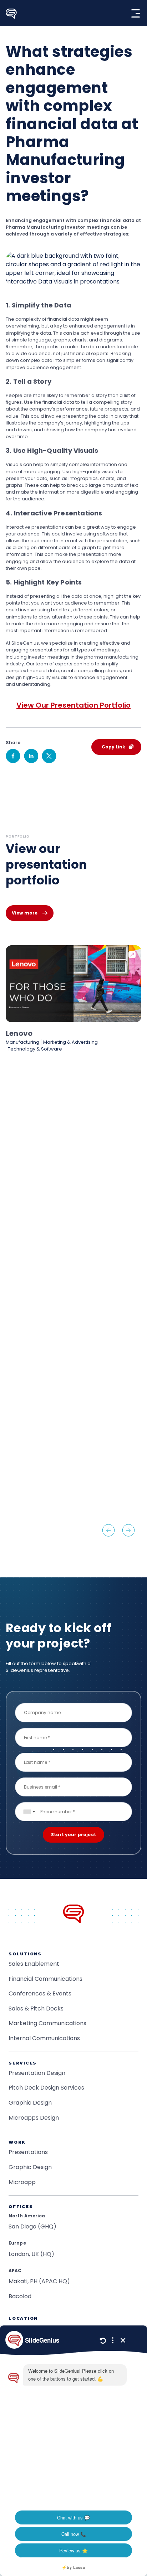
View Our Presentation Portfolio (73, 705)
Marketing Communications (47, 2023)
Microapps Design (34, 2118)
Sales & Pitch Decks (36, 2009)
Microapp (22, 2182)
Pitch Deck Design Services (46, 2088)
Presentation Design (37, 2073)
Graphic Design (30, 2103)
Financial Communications (45, 1979)
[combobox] (29, 1812)
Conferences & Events (40, 1993)
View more (25, 913)
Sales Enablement (34, 1964)
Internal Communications (44, 2038)
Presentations (28, 2152)
